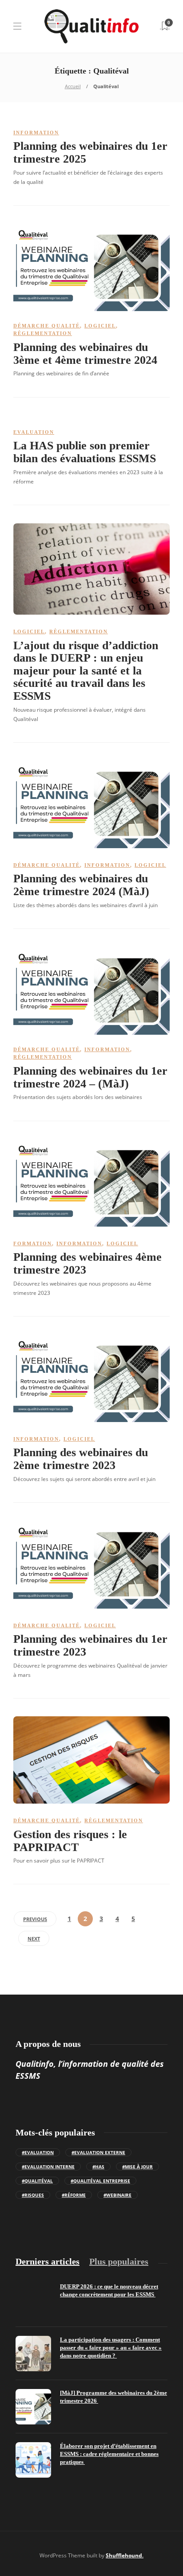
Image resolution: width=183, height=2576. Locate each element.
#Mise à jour (137, 2167)
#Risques (33, 2195)
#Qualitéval (37, 2181)
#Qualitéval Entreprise (100, 2181)
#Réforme (74, 2195)
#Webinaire (117, 2195)
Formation (33, 1243)
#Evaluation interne (48, 2167)
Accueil (73, 86)
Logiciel (100, 326)
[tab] (48, 2262)
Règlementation (43, 333)
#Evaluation (38, 2152)
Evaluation (34, 432)
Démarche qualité (47, 326)
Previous (35, 1919)
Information (36, 133)
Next (34, 1939)
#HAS (98, 2167)
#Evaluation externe (98, 2152)
